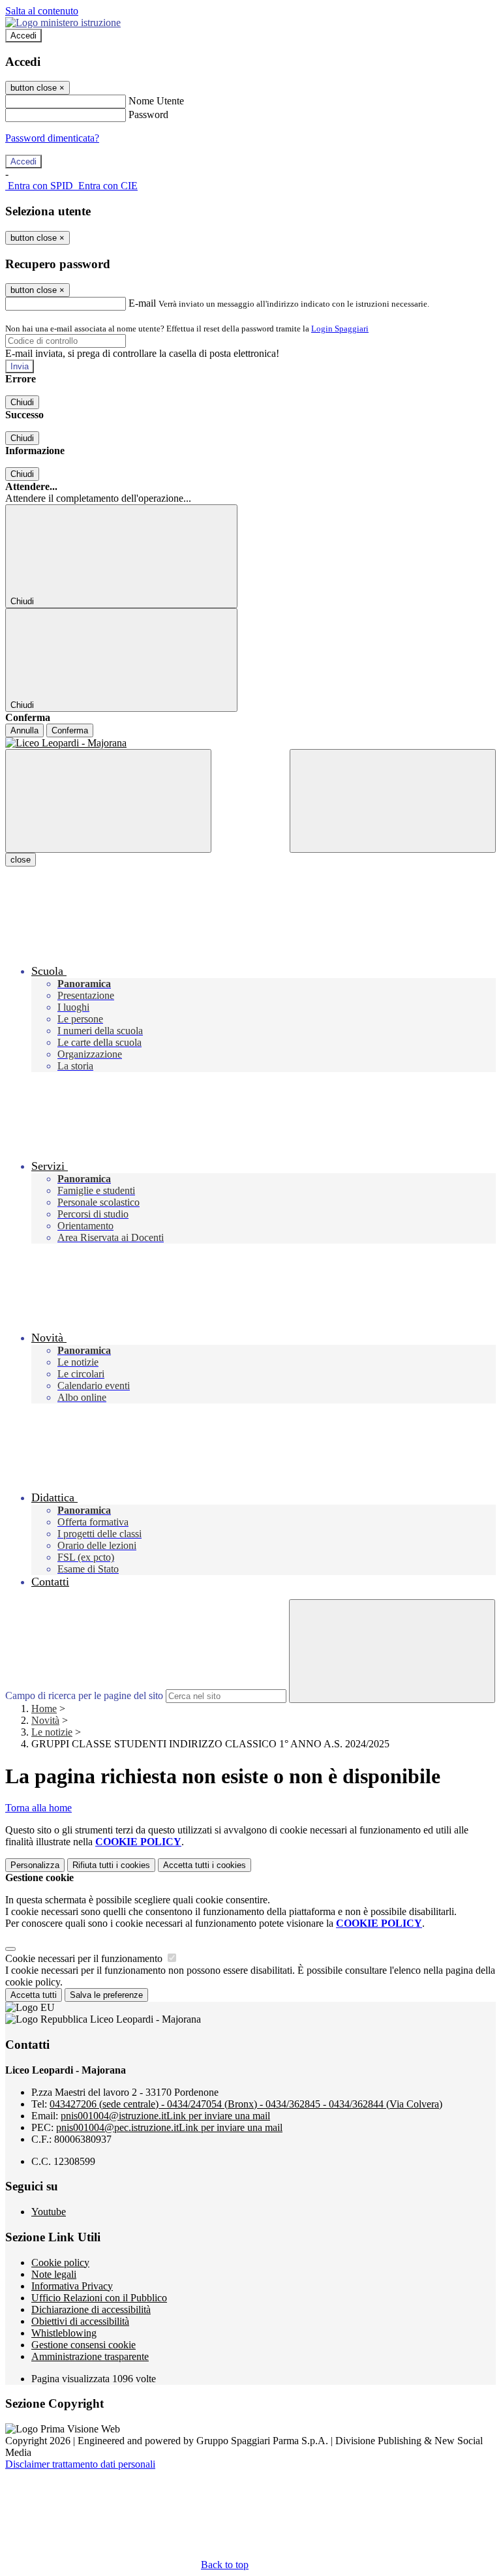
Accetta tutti (205, 1865)
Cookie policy (60, 2262)
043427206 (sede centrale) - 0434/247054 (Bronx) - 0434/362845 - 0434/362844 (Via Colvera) (246, 2104)
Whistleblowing (64, 2333)
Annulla (24, 730)
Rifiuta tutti (111, 1865)
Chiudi (22, 402)
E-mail (142, 303)
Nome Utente (156, 101)
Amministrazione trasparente (90, 2356)
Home (44, 1709)
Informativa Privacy (72, 2286)
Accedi (23, 36)
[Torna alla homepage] (250, 743)
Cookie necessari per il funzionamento (85, 1958)
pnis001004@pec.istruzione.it (169, 2127)
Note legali (54, 2274)
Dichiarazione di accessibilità (91, 2309)
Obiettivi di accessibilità (80, 2321)
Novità (45, 1720)
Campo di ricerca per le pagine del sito (84, 1695)
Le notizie (52, 1732)
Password (148, 115)
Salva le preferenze (106, 1995)
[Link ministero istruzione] (63, 23)
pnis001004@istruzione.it (165, 2116)
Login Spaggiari (340, 329)
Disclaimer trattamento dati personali (80, 2464)
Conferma (70, 730)
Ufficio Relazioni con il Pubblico (99, 2298)
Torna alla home (38, 1808)
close (21, 860)
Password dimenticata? (52, 138)
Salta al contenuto (42, 11)
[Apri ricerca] (393, 801)
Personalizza (35, 1865)
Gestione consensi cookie (83, 2345)
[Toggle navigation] (108, 801)
